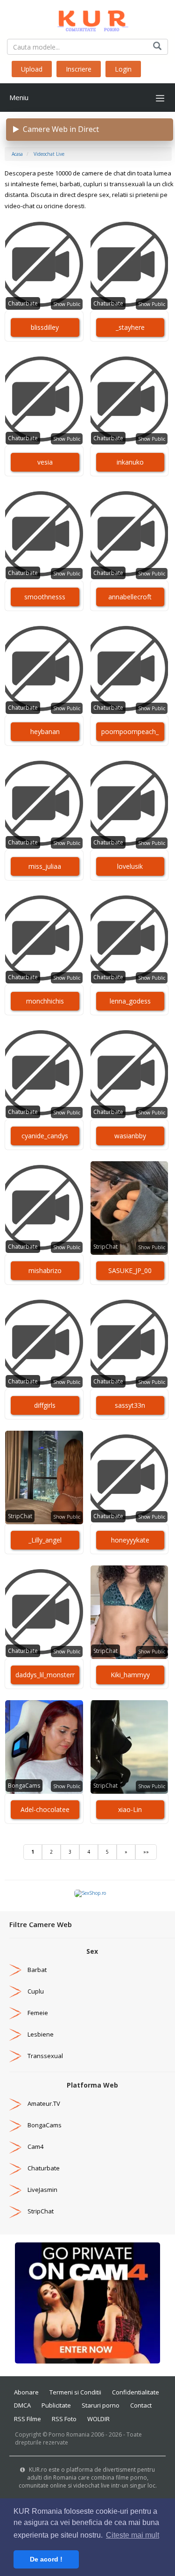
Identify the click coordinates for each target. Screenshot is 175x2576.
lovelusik (130, 866)
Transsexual (45, 2056)
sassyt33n (130, 1405)
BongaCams (24, 1786)
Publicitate (56, 2405)
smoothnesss (45, 597)
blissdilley (45, 327)
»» (146, 1852)
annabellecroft (130, 597)
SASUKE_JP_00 (130, 1270)
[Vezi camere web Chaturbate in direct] (15, 2168)
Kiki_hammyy (130, 1675)
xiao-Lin (130, 1809)
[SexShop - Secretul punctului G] (90, 1893)
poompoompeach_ (130, 731)
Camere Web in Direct (59, 129)
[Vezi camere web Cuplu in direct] (15, 1991)
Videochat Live (49, 154)
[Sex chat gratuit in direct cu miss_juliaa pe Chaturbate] (44, 804)
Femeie (38, 2013)
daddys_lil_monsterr (45, 1675)
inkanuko (130, 462)
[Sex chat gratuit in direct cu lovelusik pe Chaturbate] (129, 804)
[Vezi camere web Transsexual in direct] (15, 2056)
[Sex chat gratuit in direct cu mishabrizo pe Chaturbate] (44, 1208)
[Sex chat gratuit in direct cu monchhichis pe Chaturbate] (44, 939)
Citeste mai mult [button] (133, 2535)
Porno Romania (69, 2434)
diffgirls (45, 1405)
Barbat (37, 1970)
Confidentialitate (136, 2392)
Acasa (17, 154)
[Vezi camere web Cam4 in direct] (15, 2147)
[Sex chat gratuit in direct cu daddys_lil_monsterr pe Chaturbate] (44, 1612)
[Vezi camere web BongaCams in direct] (15, 2125)
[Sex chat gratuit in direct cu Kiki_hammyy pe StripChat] (129, 1612)
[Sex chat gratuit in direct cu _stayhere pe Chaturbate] (129, 265)
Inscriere (79, 69)
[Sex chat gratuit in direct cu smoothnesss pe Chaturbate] (44, 534)
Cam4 (35, 2147)
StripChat (105, 1247)
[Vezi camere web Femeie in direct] (15, 2013)
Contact (141, 2405)
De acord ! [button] (46, 2559)
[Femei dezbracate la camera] (87, 2302)
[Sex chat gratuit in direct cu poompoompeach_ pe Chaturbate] (129, 669)
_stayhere (130, 327)
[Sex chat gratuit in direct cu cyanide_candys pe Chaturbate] (44, 1073)
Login (123, 69)
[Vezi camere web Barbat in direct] (15, 1970)
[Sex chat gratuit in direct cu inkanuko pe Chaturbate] (129, 400)
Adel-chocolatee (45, 1809)
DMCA (22, 2405)
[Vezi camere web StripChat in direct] (15, 2211)
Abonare (26, 2392)
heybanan (45, 731)
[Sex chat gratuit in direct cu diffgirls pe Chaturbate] (44, 1343)
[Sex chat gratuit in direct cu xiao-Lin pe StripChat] (129, 1747)
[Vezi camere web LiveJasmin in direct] (15, 2190)
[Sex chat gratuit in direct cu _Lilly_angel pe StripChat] (44, 1477)
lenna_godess (130, 1001)
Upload (32, 69)
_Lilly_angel (45, 1540)
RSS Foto (64, 2419)
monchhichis (45, 1001)
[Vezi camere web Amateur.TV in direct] (15, 2103)
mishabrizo (45, 1270)
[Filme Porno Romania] (87, 19)
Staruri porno (101, 2405)
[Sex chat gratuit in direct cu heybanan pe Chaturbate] (44, 669)
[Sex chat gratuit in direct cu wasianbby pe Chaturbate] (129, 1073)
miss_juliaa (45, 866)
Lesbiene (41, 2034)
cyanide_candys (45, 1136)
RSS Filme (28, 2419)
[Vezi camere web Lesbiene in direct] (15, 2034)
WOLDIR (98, 2419)
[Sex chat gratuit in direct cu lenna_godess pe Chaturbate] (129, 939)
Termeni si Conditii (75, 2392)
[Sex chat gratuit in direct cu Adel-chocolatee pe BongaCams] (44, 1747)
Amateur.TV (44, 2103)
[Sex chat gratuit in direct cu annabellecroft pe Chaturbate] (129, 534)
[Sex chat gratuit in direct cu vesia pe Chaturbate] (44, 400)
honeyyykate (130, 1540)
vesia (45, 462)
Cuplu (36, 1991)
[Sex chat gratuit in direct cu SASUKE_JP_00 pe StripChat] (129, 1208)
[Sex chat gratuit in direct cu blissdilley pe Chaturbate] (44, 265)
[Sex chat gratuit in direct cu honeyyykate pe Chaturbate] (129, 1477)
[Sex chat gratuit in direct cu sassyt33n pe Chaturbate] (129, 1343)
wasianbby (130, 1136)
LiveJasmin (42, 2190)
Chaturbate (23, 303)
